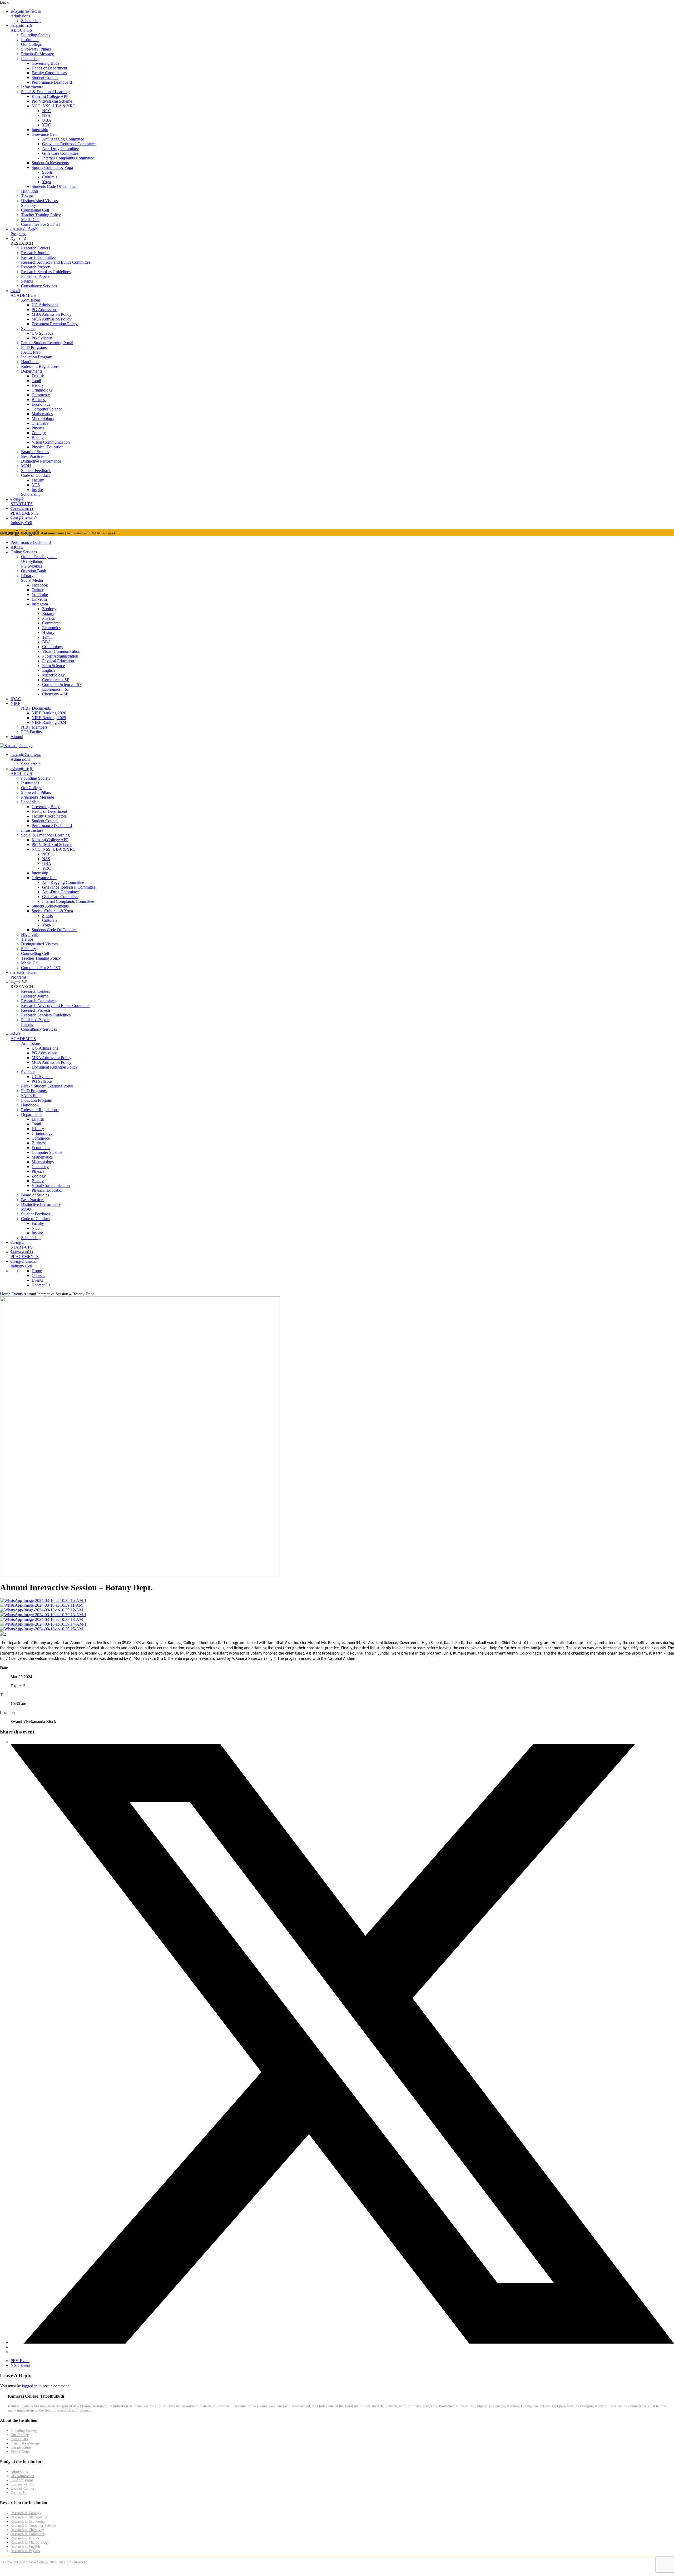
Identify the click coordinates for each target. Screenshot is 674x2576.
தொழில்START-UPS (22, 501)
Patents (27, 281)
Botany (38, 437)
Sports (47, 172)
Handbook (30, 362)
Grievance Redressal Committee (69, 144)
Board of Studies (35, 452)
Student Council (45, 77)
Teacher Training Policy (41, 215)
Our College (31, 44)
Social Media (32, 580)
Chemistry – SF (55, 694)
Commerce (41, 395)
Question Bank (34, 571)
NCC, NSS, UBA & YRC (54, 106)
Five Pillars (19, 2439)
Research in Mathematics (29, 2517)
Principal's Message (25, 2443)
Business (39, 400)
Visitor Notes (20, 2452)
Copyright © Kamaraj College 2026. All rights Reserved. (44, 2562)
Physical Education (48, 447)
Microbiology (43, 419)
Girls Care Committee (60, 153)
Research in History (25, 2538)
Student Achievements (50, 163)
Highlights (30, 191)
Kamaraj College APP (50, 96)
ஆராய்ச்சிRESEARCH (22, 241)
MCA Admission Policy (51, 319)
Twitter (38, 590)
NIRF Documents (36, 708)
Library (27, 576)
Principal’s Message (38, 54)
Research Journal (35, 253)
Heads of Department (49, 68)
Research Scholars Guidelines (46, 272)
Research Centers (36, 248)
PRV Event (20, 2361)
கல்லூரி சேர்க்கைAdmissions (26, 14)
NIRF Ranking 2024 (49, 722)
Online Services (24, 552)
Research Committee (38, 257)
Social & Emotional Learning (45, 92)
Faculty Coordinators (49, 73)
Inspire (37, 490)
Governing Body (46, 63)
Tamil (36, 381)
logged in (30, 2386)
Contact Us (41, 1285)
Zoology (39, 433)
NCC (47, 111)
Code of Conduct (35, 475)
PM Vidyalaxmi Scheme (52, 101)
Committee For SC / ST (41, 224)
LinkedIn (39, 599)
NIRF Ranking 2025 (49, 718)
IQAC (16, 699)
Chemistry (40, 423)
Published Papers (35, 276)
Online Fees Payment (39, 557)
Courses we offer (23, 2484)
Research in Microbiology (30, 2542)
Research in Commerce (28, 2534)
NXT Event (20, 2365)
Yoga (46, 182)
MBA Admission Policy (51, 314)
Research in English (25, 2547)
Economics (41, 404)
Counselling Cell (35, 210)
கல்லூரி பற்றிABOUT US (22, 28)
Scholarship (31, 21)
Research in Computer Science (33, 2526)
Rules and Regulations (40, 366)
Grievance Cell (44, 134)
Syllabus (28, 329)
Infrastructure (32, 87)
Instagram (40, 604)
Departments (32, 371)
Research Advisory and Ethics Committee (56, 262)
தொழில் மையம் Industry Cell (24, 520)
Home (37, 1271)
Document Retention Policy (55, 324)
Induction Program (37, 357)
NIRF (15, 703)
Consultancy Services (39, 286)
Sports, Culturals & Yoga (52, 167)
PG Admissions (44, 310)
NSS (46, 115)
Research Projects (36, 267)
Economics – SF (56, 689)
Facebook (40, 585)
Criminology (42, 390)
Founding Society (36, 35)
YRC (47, 125)
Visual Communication (51, 442)
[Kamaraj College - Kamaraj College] (16, 746)
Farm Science (53, 666)
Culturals (50, 177)
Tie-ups (27, 196)
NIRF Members (34, 727)
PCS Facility (32, 732)
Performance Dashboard (52, 82)
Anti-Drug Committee (60, 149)
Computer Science (47, 409)
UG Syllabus (42, 333)
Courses (38, 1276)
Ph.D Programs (34, 347)
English (38, 376)
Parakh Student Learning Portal (47, 343)
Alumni (17, 737)
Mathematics (42, 414)
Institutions (30, 40)
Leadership (30, 59)
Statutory (29, 205)
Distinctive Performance (41, 461)
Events (37, 1280)
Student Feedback (36, 471)
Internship (40, 130)
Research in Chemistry (27, 2530)
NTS (36, 485)
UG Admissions (45, 305)
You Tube (40, 595)
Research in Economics (28, 2521)
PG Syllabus (42, 338)
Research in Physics (25, 2551)
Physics (38, 428)
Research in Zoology (26, 2513)
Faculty (38, 480)
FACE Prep (31, 352)
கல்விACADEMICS (23, 293)
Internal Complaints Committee (68, 158)
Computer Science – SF (62, 685)
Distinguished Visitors (39, 201)
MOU (26, 466)
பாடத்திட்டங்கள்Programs (24, 231)
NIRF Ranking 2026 (49, 713)
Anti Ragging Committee (63, 139)
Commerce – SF (56, 680)
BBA (47, 642)
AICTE (17, 547)
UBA (47, 120)
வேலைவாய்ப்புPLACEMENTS (25, 511)
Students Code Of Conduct (54, 186)
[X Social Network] (342, 2342)
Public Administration (60, 656)
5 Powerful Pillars (36, 49)
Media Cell (30, 220)
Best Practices (33, 456)
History (38, 385)
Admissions (31, 300)
